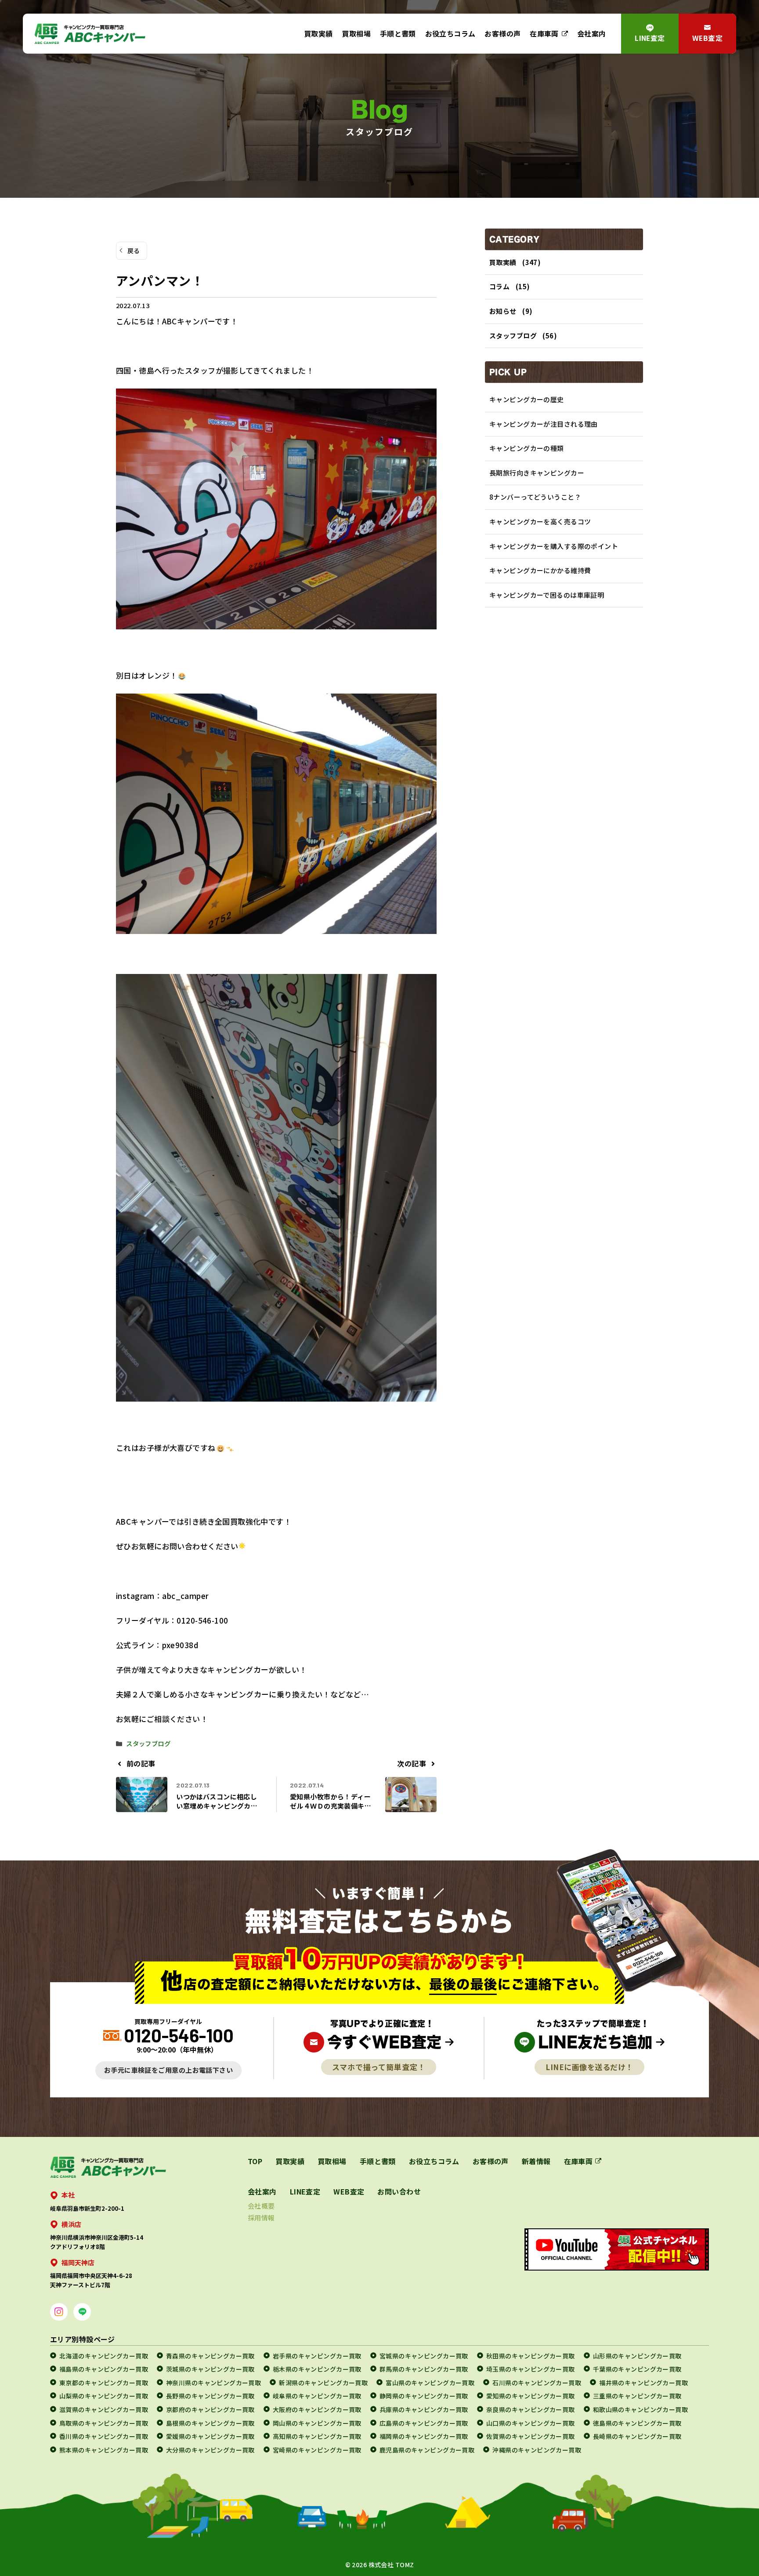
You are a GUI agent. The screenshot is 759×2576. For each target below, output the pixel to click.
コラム (499, 286)
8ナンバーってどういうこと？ (535, 497)
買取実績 (318, 34)
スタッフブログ (148, 1743)
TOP (255, 2161)
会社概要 (261, 2206)
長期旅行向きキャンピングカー (537, 473)
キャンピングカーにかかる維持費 (540, 570)
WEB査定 (707, 38)
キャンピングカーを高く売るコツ (540, 521)
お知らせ (503, 311)
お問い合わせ (399, 2191)
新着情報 (536, 2161)
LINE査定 (650, 38)
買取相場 (356, 34)
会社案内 (592, 34)
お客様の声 (502, 34)
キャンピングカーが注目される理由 (544, 424)
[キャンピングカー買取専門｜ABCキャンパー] (90, 34)
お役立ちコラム (450, 34)
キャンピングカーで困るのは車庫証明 (547, 595)
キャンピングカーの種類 (527, 448)
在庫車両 (544, 34)
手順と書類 (398, 34)
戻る (134, 251)
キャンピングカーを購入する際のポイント (554, 546)
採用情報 (261, 2218)
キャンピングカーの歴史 (527, 399)
